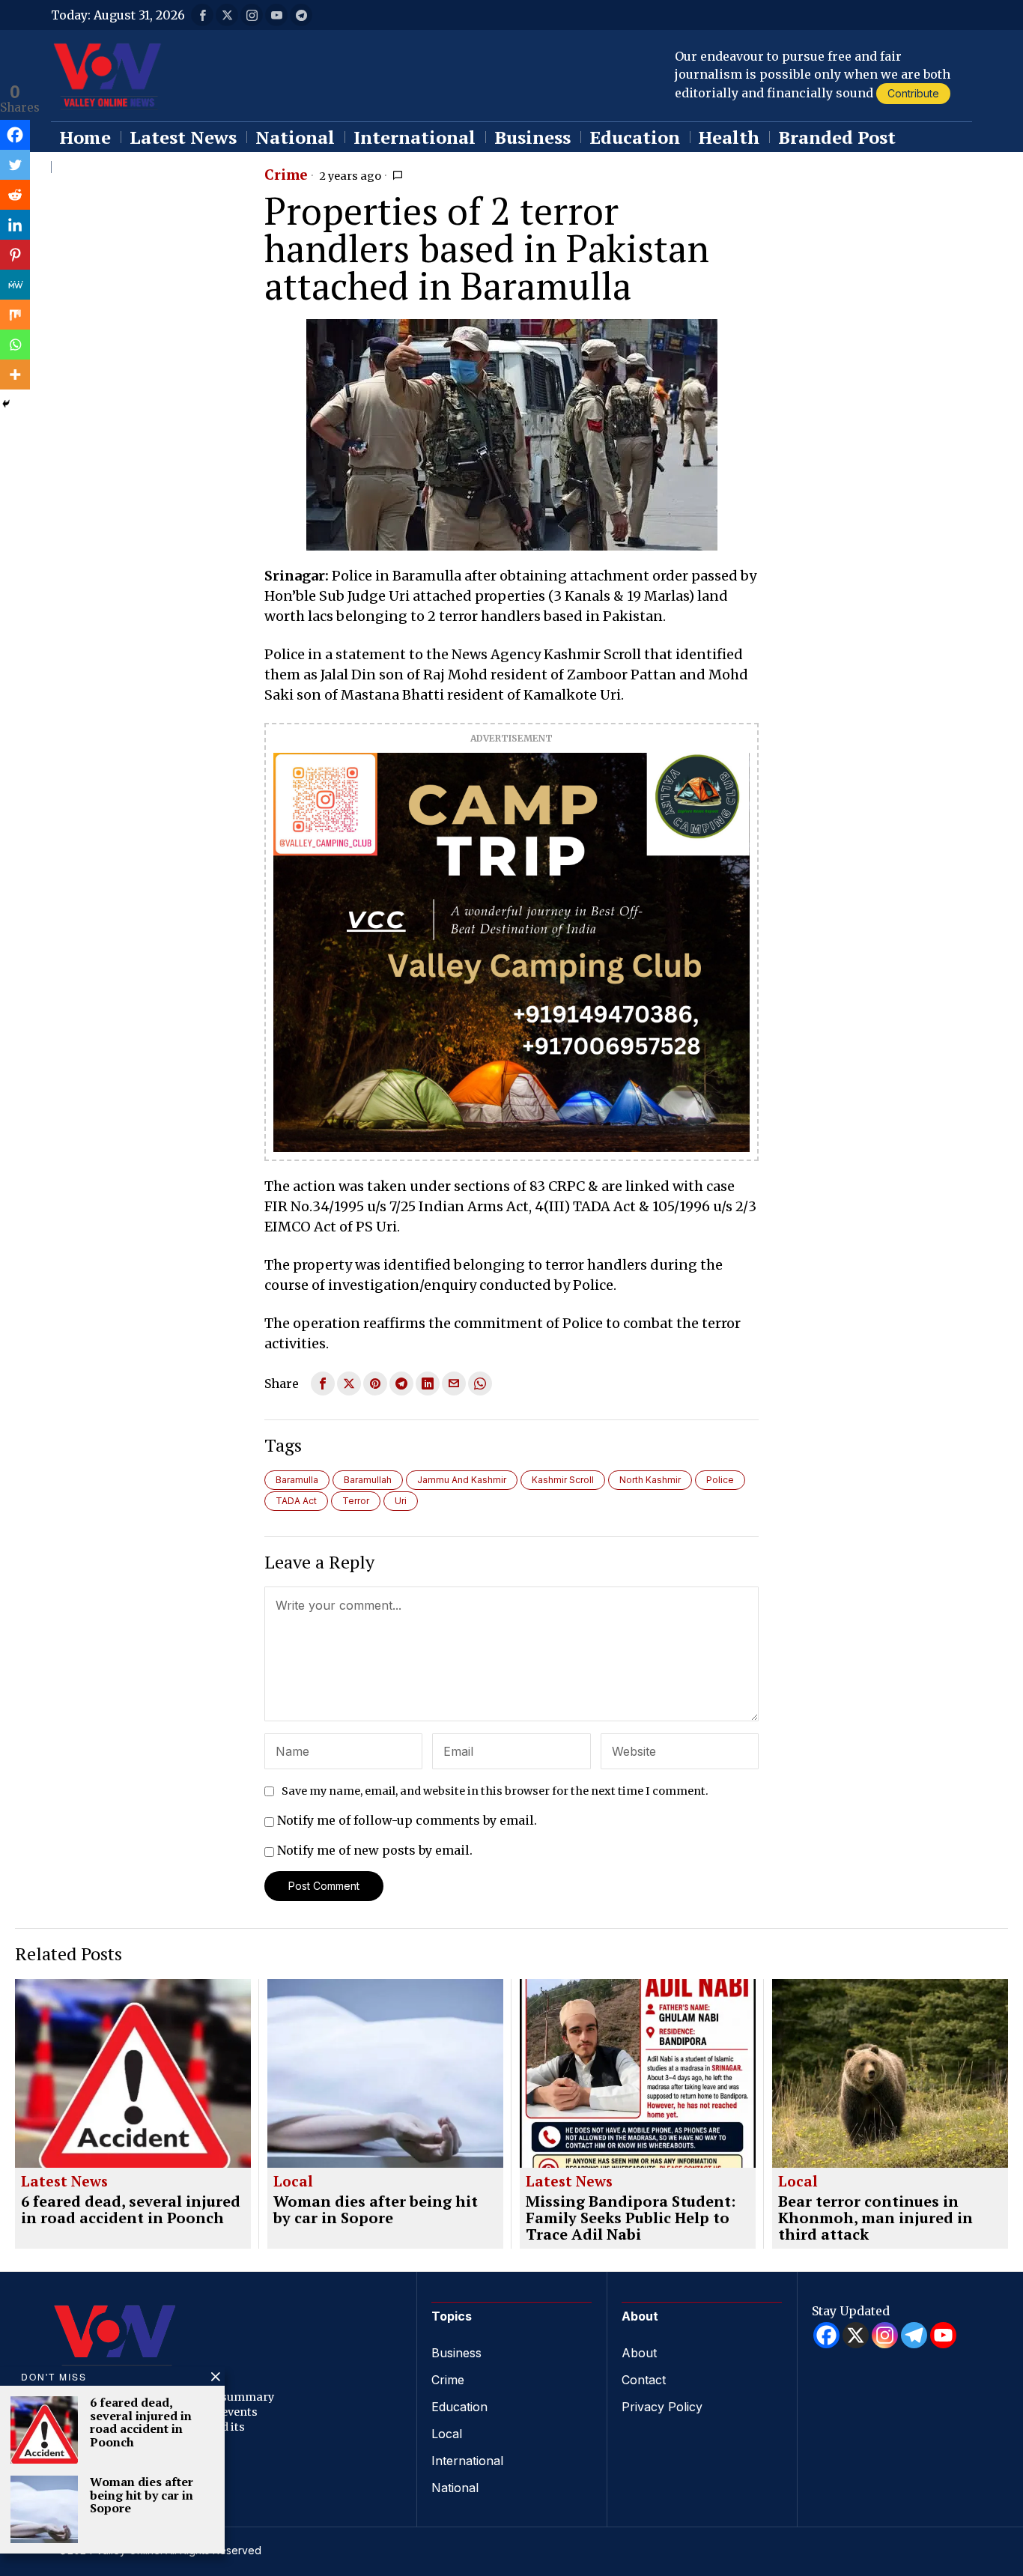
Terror (356, 1501)
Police (720, 1480)
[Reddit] (15, 195)
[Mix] (15, 315)
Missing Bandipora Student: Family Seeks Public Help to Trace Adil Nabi (631, 2218)
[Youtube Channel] (943, 2335)
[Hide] (6, 404)
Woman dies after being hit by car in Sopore (376, 2210)
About (639, 2353)
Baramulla (297, 1480)
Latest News (64, 2182)
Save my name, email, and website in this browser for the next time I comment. (495, 1791)
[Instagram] (885, 2335)
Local (293, 2182)
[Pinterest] (15, 255)
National (455, 2488)
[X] (856, 2335)
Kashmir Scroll (563, 1480)
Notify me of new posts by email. (375, 1850)
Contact (644, 2380)
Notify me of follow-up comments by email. (407, 1820)
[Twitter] (15, 165)
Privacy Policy (662, 2407)
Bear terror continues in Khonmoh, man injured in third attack (875, 2218)
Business (456, 2353)
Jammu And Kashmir (462, 1480)
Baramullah (368, 1480)
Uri (401, 1501)
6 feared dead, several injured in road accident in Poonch (131, 2210)
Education (459, 2407)
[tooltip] (202, 15)
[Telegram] (914, 2335)
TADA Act (296, 1501)
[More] (15, 375)
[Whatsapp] (15, 345)
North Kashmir (650, 1480)
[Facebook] (15, 135)
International (467, 2461)
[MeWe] (15, 285)
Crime (286, 175)
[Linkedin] (15, 225)
